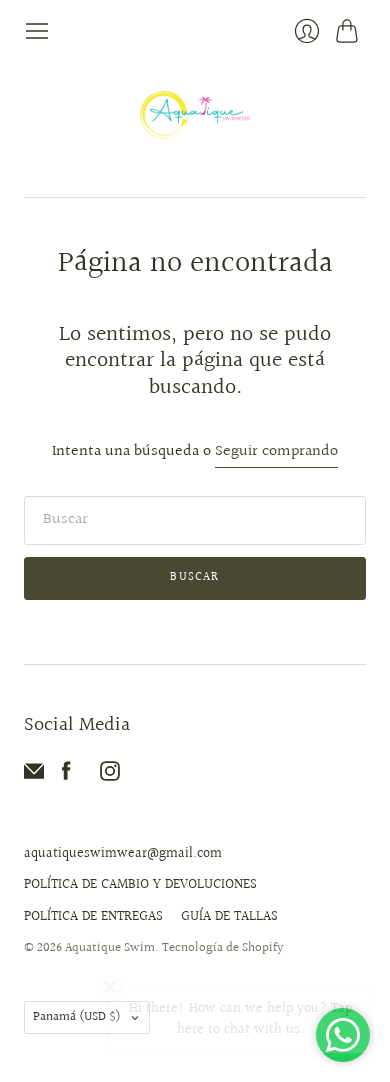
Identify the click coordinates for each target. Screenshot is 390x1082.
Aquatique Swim (110, 948)
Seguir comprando (276, 452)
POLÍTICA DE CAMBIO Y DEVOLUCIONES (140, 885)
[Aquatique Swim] (195, 120)
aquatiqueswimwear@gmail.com (123, 854)
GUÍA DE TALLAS (229, 917)
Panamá (77, 1017)
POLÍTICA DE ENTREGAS (93, 917)
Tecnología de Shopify (223, 948)
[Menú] (37, 31)
